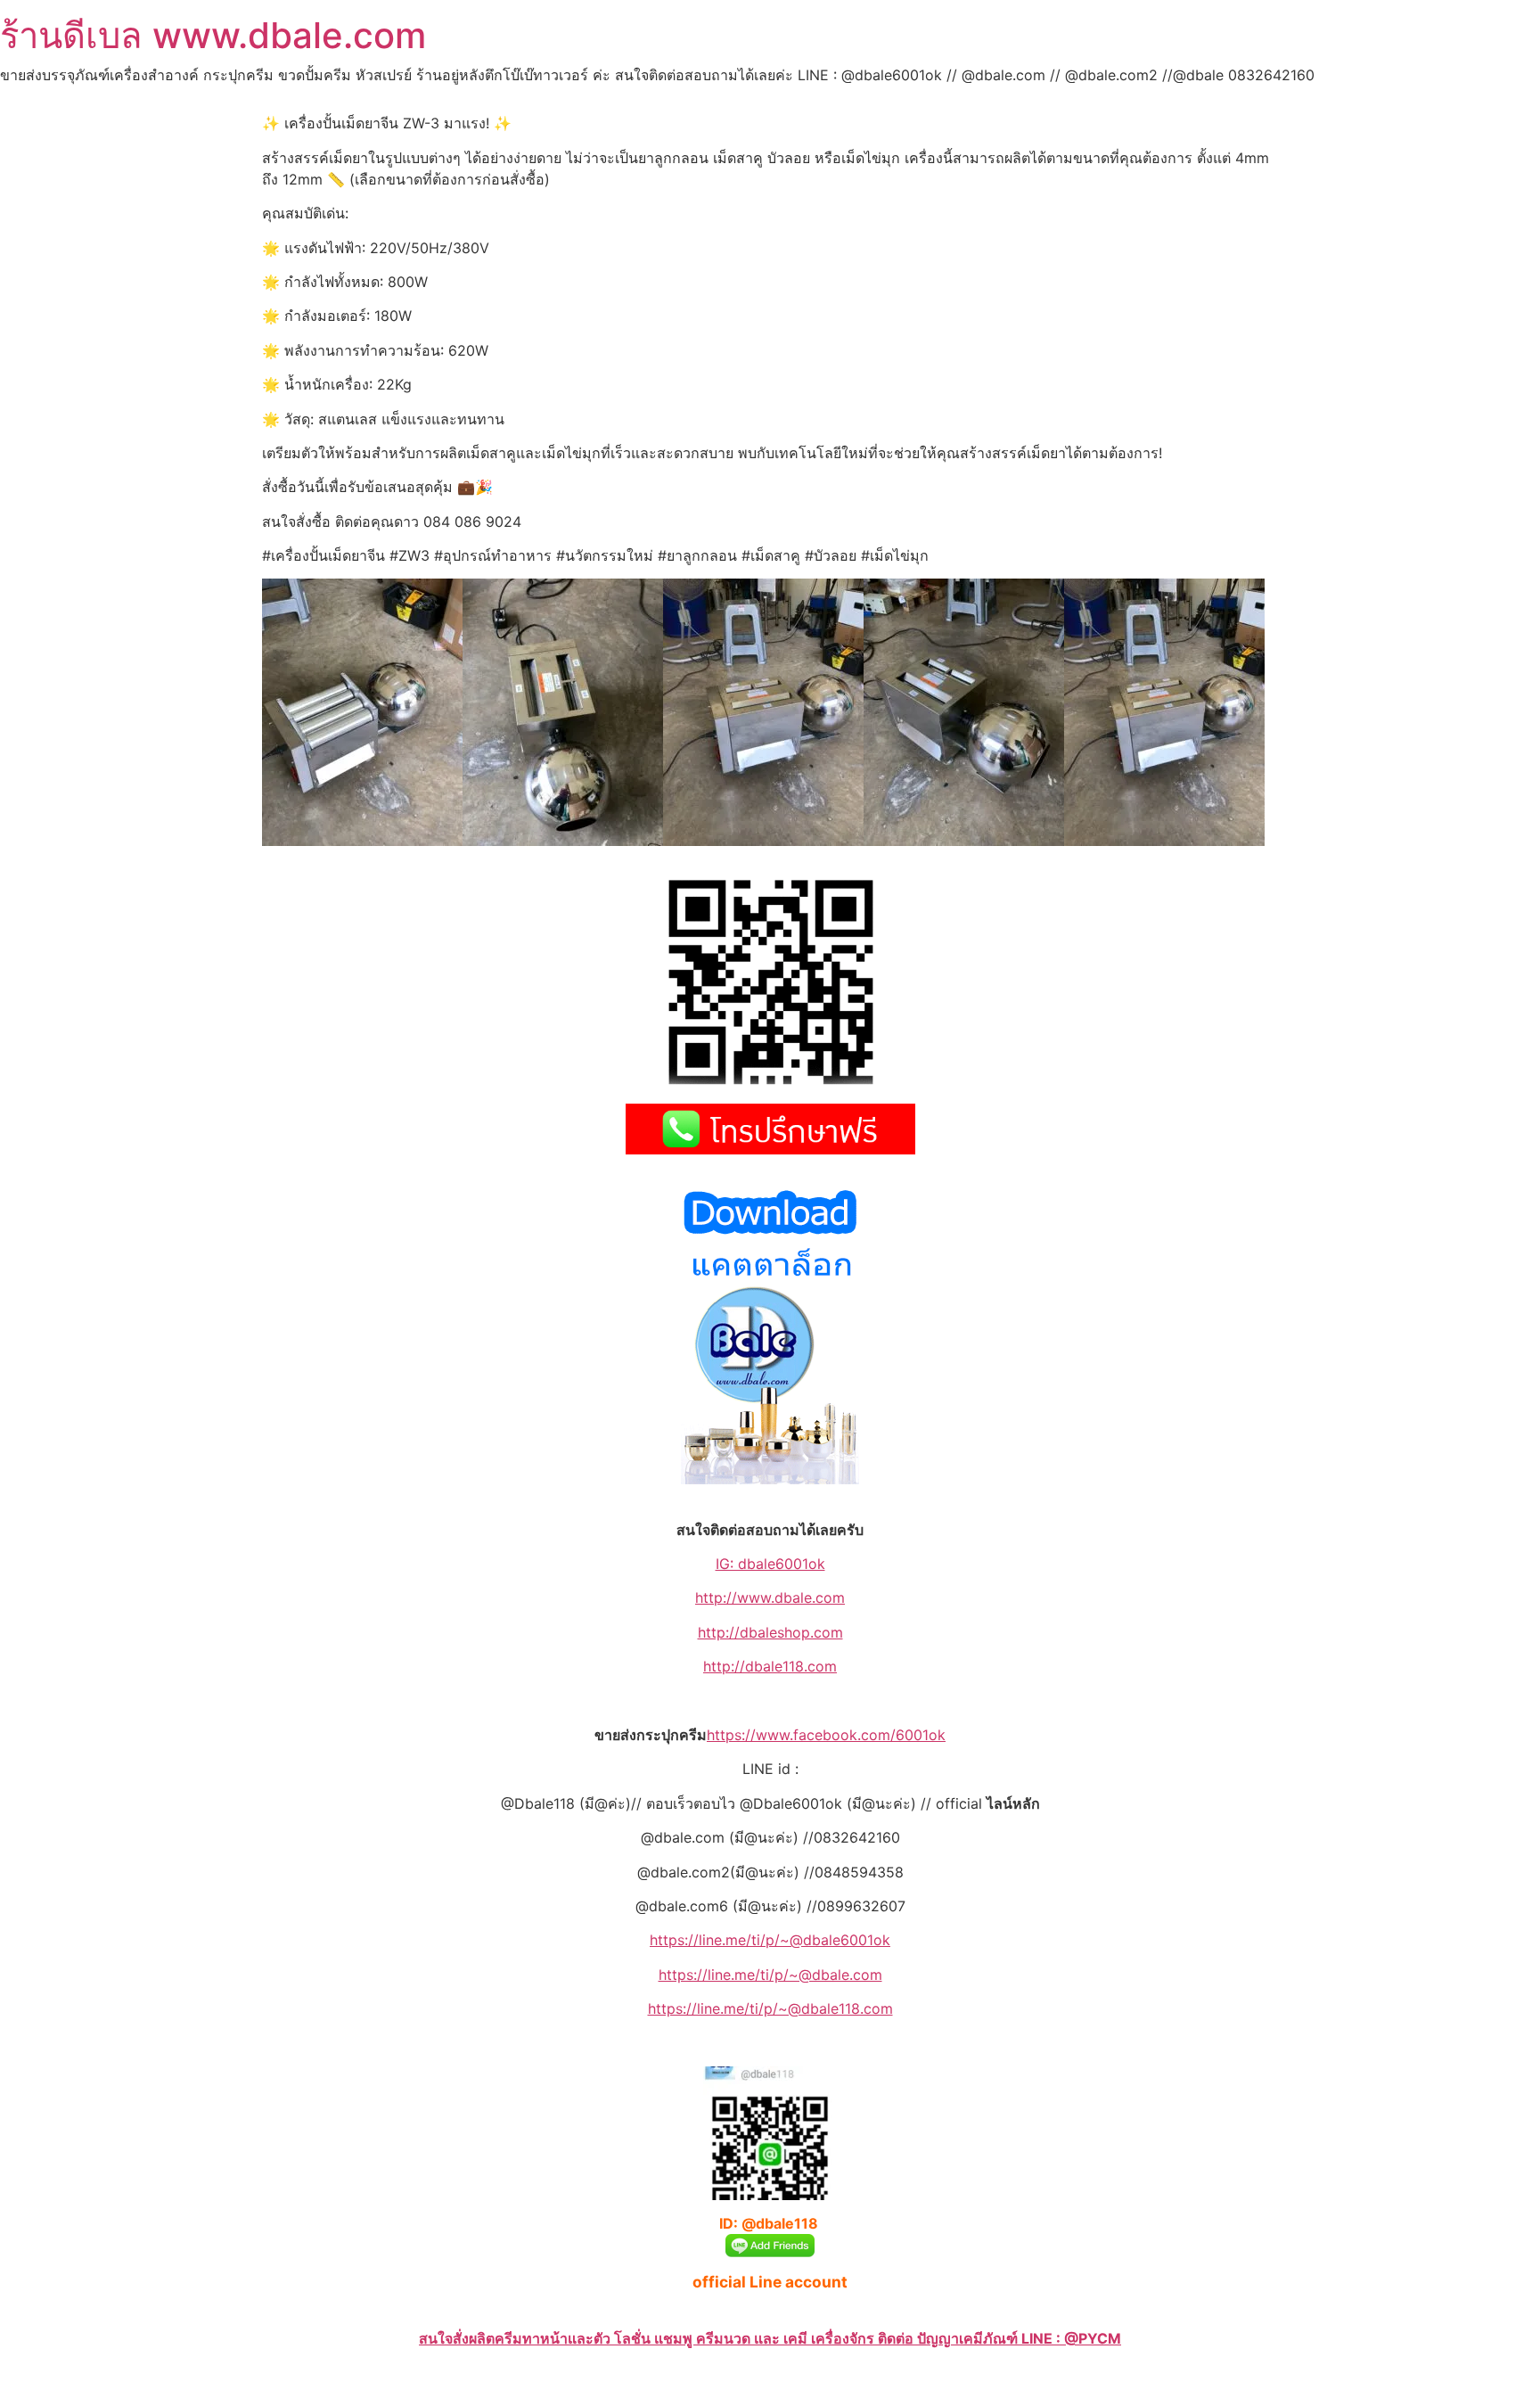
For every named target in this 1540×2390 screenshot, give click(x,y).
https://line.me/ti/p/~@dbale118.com (770, 2008)
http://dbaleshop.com (770, 1632)
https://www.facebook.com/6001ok (826, 1735)
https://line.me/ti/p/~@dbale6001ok (770, 1940)
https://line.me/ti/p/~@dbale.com (770, 1975)
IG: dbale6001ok (770, 1564)
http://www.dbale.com (770, 1597)
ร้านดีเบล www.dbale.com (213, 35)
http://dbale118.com (770, 1666)
